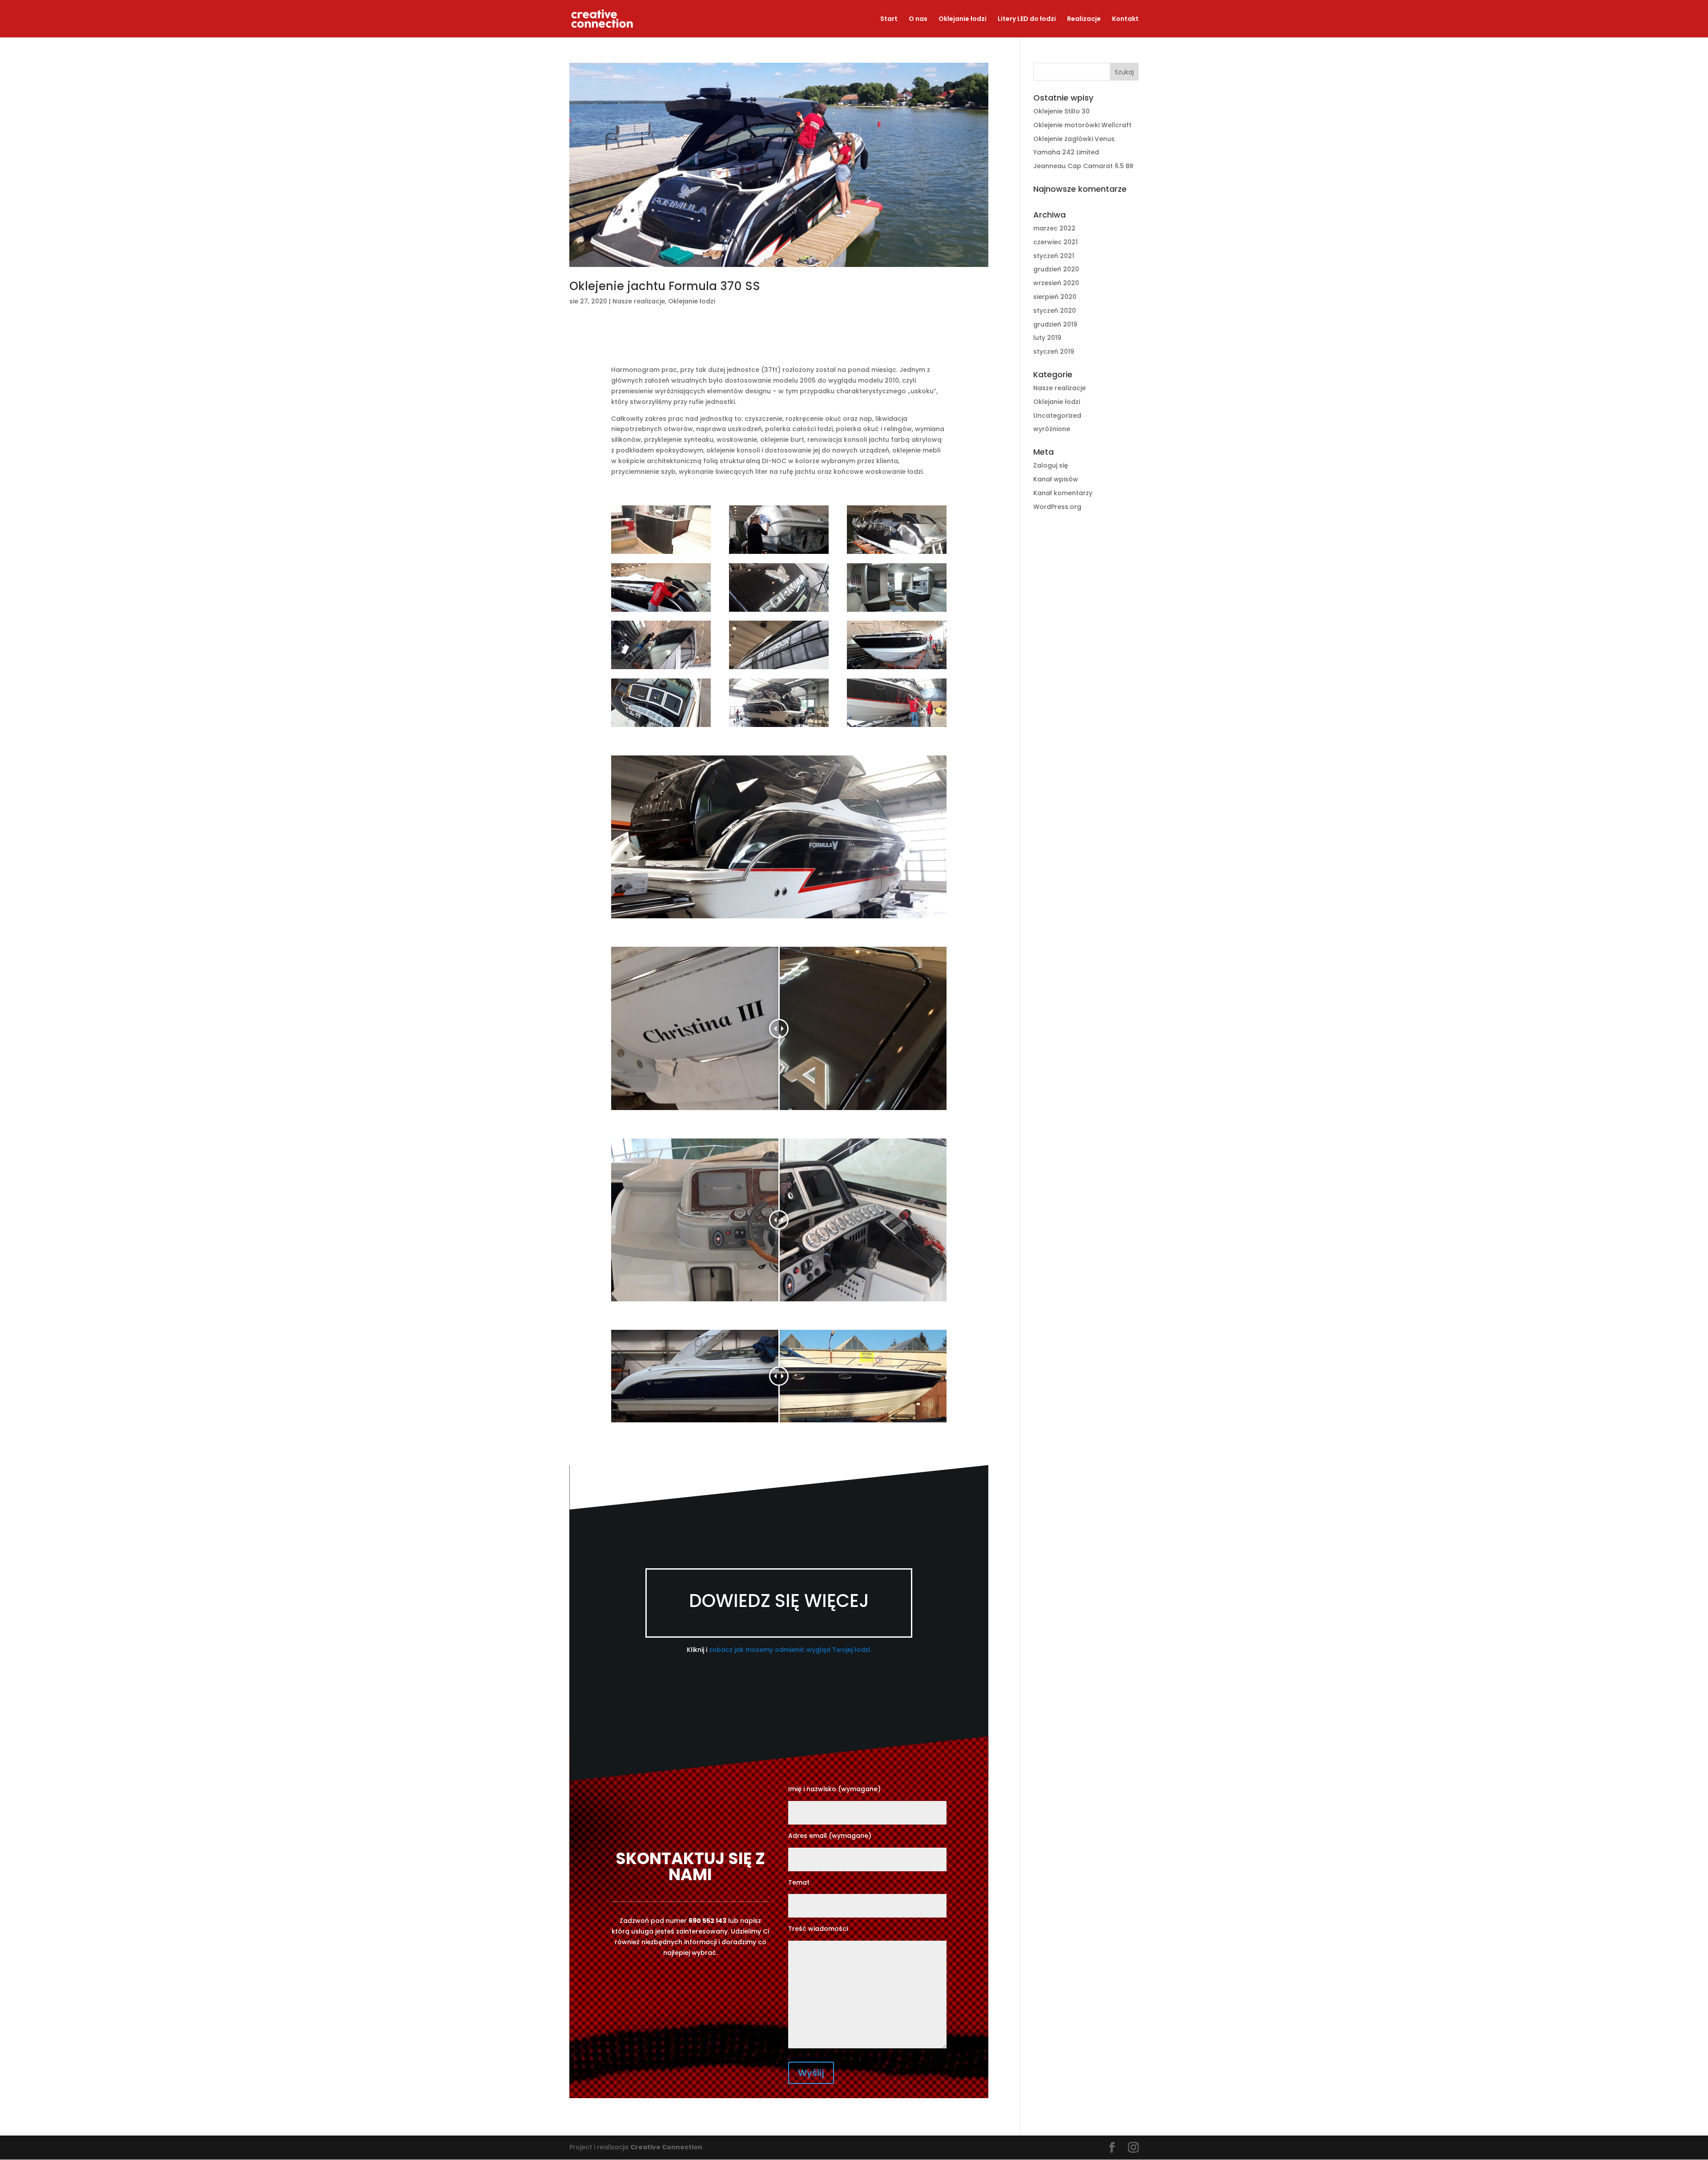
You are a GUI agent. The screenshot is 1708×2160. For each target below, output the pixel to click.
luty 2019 (1047, 338)
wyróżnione (1052, 429)
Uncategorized (1057, 416)
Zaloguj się (1051, 465)
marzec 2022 (1054, 228)
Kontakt (1125, 19)
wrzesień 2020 (1056, 283)
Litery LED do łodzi (1027, 19)
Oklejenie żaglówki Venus (1074, 139)
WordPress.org (1057, 507)
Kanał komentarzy (1063, 493)
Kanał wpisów (1056, 479)
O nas (918, 19)
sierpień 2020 (1055, 297)
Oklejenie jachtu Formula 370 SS (665, 286)
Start (889, 19)
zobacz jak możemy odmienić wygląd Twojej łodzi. (790, 1650)
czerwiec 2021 (1055, 242)
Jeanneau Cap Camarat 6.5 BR (1084, 166)
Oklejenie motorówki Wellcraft (1082, 125)
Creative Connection (666, 2147)
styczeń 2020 (1055, 311)
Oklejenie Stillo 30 (1061, 111)
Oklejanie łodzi (963, 19)
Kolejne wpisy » (964, 2130)
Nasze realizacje (639, 301)
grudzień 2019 (1055, 324)
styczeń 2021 (1054, 256)
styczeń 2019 (1054, 351)
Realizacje (1084, 19)
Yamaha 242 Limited (1066, 152)
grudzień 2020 (1056, 269)
